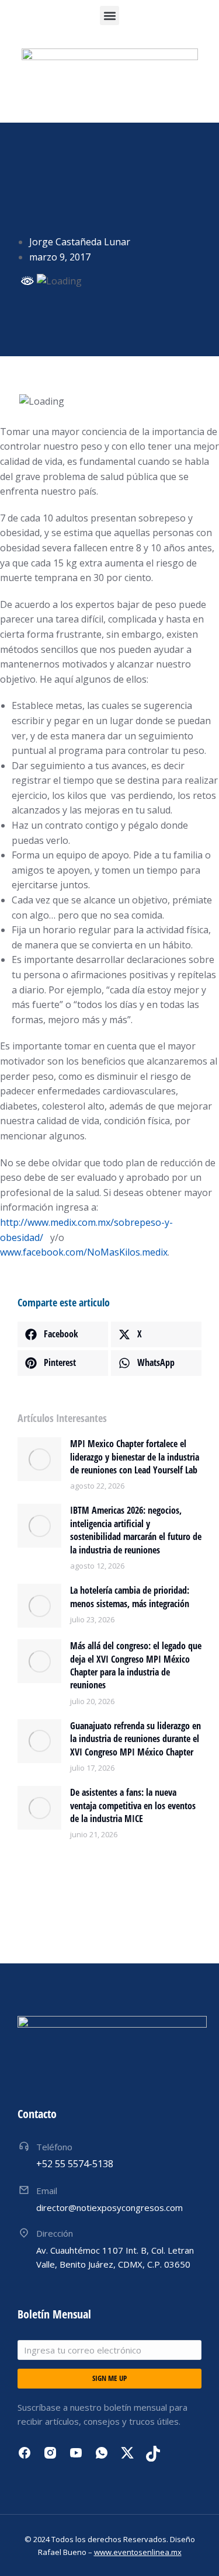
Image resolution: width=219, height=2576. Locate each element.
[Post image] (39, 1459)
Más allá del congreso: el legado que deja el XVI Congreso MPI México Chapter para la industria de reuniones (136, 1665)
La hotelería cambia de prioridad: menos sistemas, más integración (130, 1597)
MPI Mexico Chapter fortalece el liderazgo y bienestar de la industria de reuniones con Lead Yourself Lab (135, 1457)
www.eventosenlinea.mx (138, 2552)
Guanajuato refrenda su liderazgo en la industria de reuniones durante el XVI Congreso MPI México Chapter (135, 1739)
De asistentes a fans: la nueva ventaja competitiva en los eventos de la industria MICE (133, 1805)
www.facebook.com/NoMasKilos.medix (84, 1252)
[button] (109, 15)
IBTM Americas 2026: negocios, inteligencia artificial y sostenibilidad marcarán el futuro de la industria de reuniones (136, 1530)
